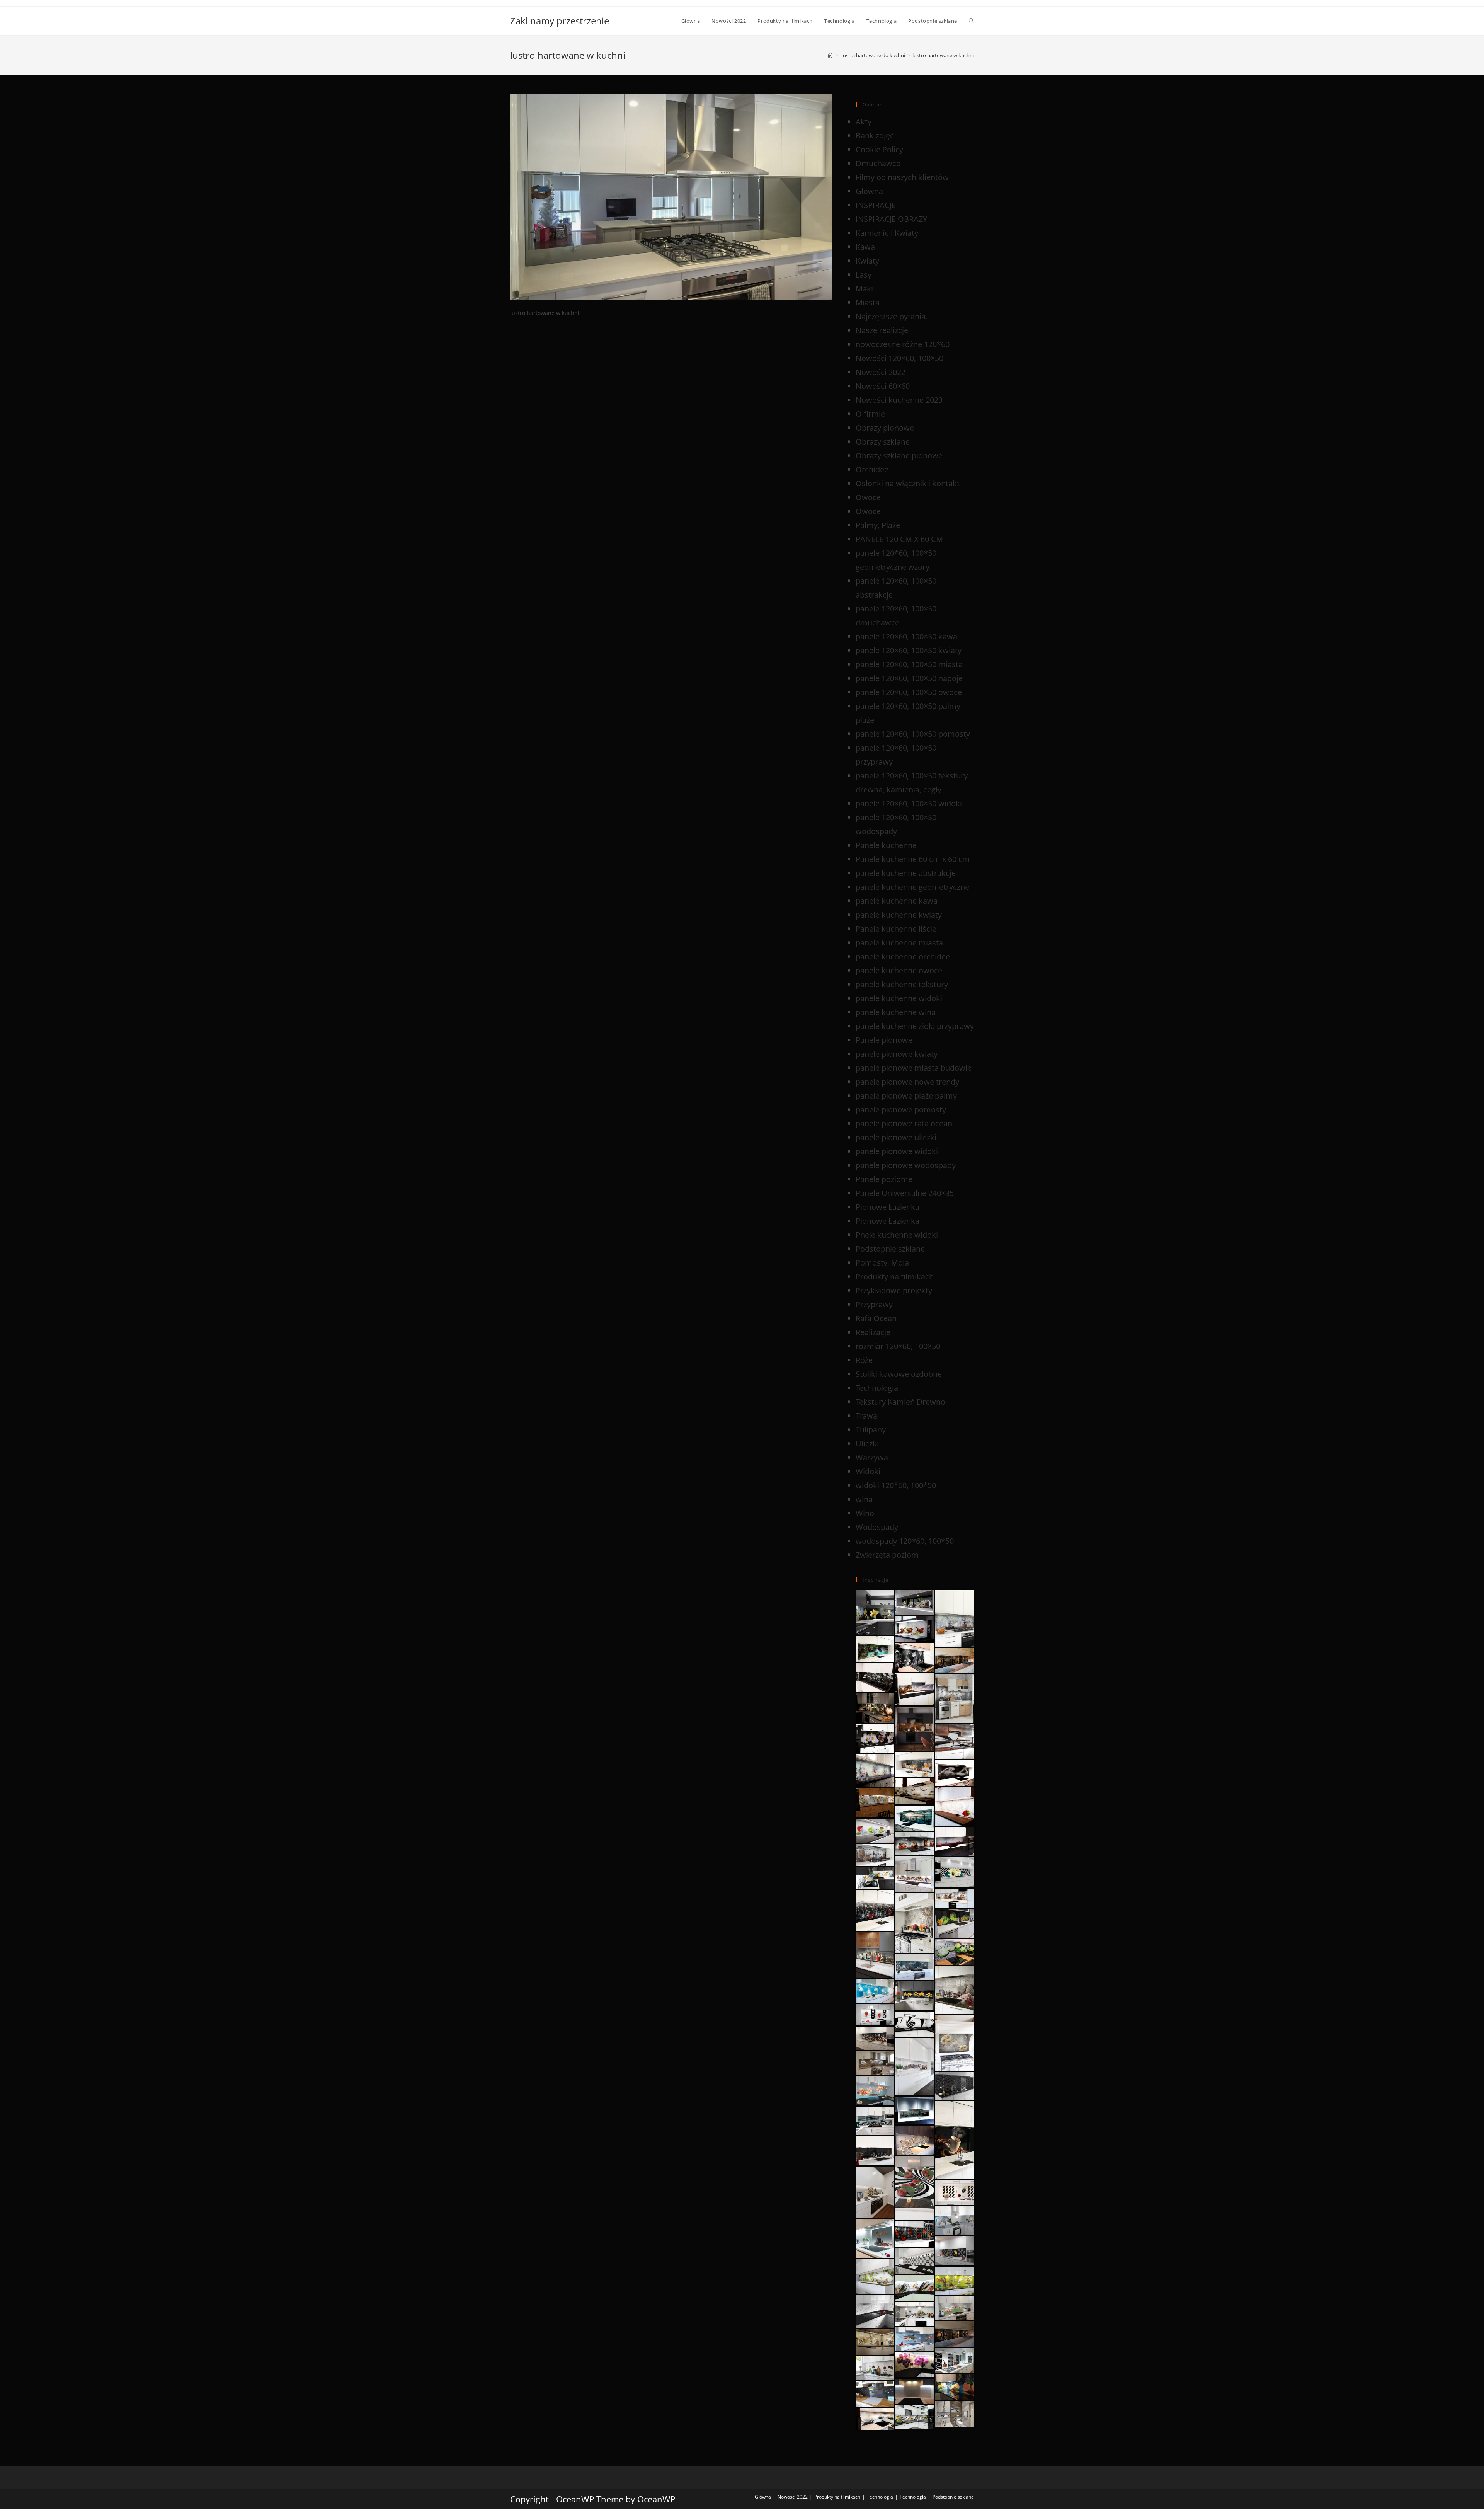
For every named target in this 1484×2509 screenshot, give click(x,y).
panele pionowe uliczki (896, 1137)
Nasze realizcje (882, 330)
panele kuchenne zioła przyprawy (915, 1026)
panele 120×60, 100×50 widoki (909, 803)
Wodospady (877, 1527)
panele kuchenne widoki (899, 998)
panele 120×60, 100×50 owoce (909, 692)
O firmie (870, 414)
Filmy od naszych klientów (902, 177)
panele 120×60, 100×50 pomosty (913, 734)
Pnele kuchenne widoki (897, 1235)
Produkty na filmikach (895, 1277)
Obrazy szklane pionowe (899, 456)
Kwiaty (867, 261)
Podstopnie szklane (890, 1249)
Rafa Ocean (876, 1318)
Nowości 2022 (881, 372)
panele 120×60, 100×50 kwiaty (909, 650)
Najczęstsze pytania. (892, 316)
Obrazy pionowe (885, 428)
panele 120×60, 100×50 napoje (909, 678)
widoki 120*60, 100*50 (896, 1485)
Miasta (868, 302)
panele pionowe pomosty (901, 1110)
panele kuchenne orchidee (903, 956)
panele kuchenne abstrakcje (906, 873)
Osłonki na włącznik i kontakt (908, 483)
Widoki (868, 1471)
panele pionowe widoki (897, 1151)
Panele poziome (884, 1179)
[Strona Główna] (830, 55)
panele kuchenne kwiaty (899, 915)
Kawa (865, 247)
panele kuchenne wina (896, 1012)
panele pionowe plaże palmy (906, 1096)
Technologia (877, 1388)
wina (864, 1499)
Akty (864, 122)
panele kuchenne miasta (899, 943)
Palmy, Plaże (878, 525)
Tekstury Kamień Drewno (900, 1402)
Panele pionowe (884, 1040)
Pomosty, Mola (882, 1263)
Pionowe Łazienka (888, 1207)
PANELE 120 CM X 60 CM (899, 539)
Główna (869, 191)
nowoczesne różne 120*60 (903, 344)
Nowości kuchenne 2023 (899, 400)
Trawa (866, 1416)
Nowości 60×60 (883, 386)
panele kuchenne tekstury (902, 984)
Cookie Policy (879, 149)
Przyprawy (874, 1304)
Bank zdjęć (875, 135)
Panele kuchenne (886, 845)
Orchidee (872, 469)
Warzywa (872, 1457)
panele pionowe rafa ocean (904, 1123)
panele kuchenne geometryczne (912, 887)
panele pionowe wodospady (906, 1165)
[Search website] (971, 21)
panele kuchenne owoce (899, 970)
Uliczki (867, 1444)
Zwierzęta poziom (887, 1555)
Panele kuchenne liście (896, 929)
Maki (864, 289)
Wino (865, 1513)
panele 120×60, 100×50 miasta (909, 664)
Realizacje (873, 1332)
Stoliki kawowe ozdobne (899, 1374)
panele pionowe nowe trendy (907, 1082)
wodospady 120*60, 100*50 (905, 1541)
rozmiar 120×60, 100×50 (898, 1346)
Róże (864, 1360)
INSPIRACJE (876, 205)
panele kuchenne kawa (897, 901)
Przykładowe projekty (894, 1290)
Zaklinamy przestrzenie (560, 21)
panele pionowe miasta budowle (914, 1068)
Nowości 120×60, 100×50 (899, 358)
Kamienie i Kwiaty (887, 233)
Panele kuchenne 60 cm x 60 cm (913, 859)
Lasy (864, 275)
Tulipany (871, 1430)
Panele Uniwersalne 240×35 (905, 1193)
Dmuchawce (878, 163)
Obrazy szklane (883, 442)
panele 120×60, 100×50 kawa (906, 636)
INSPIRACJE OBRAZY (891, 219)
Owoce (868, 497)
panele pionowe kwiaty (897, 1054)
